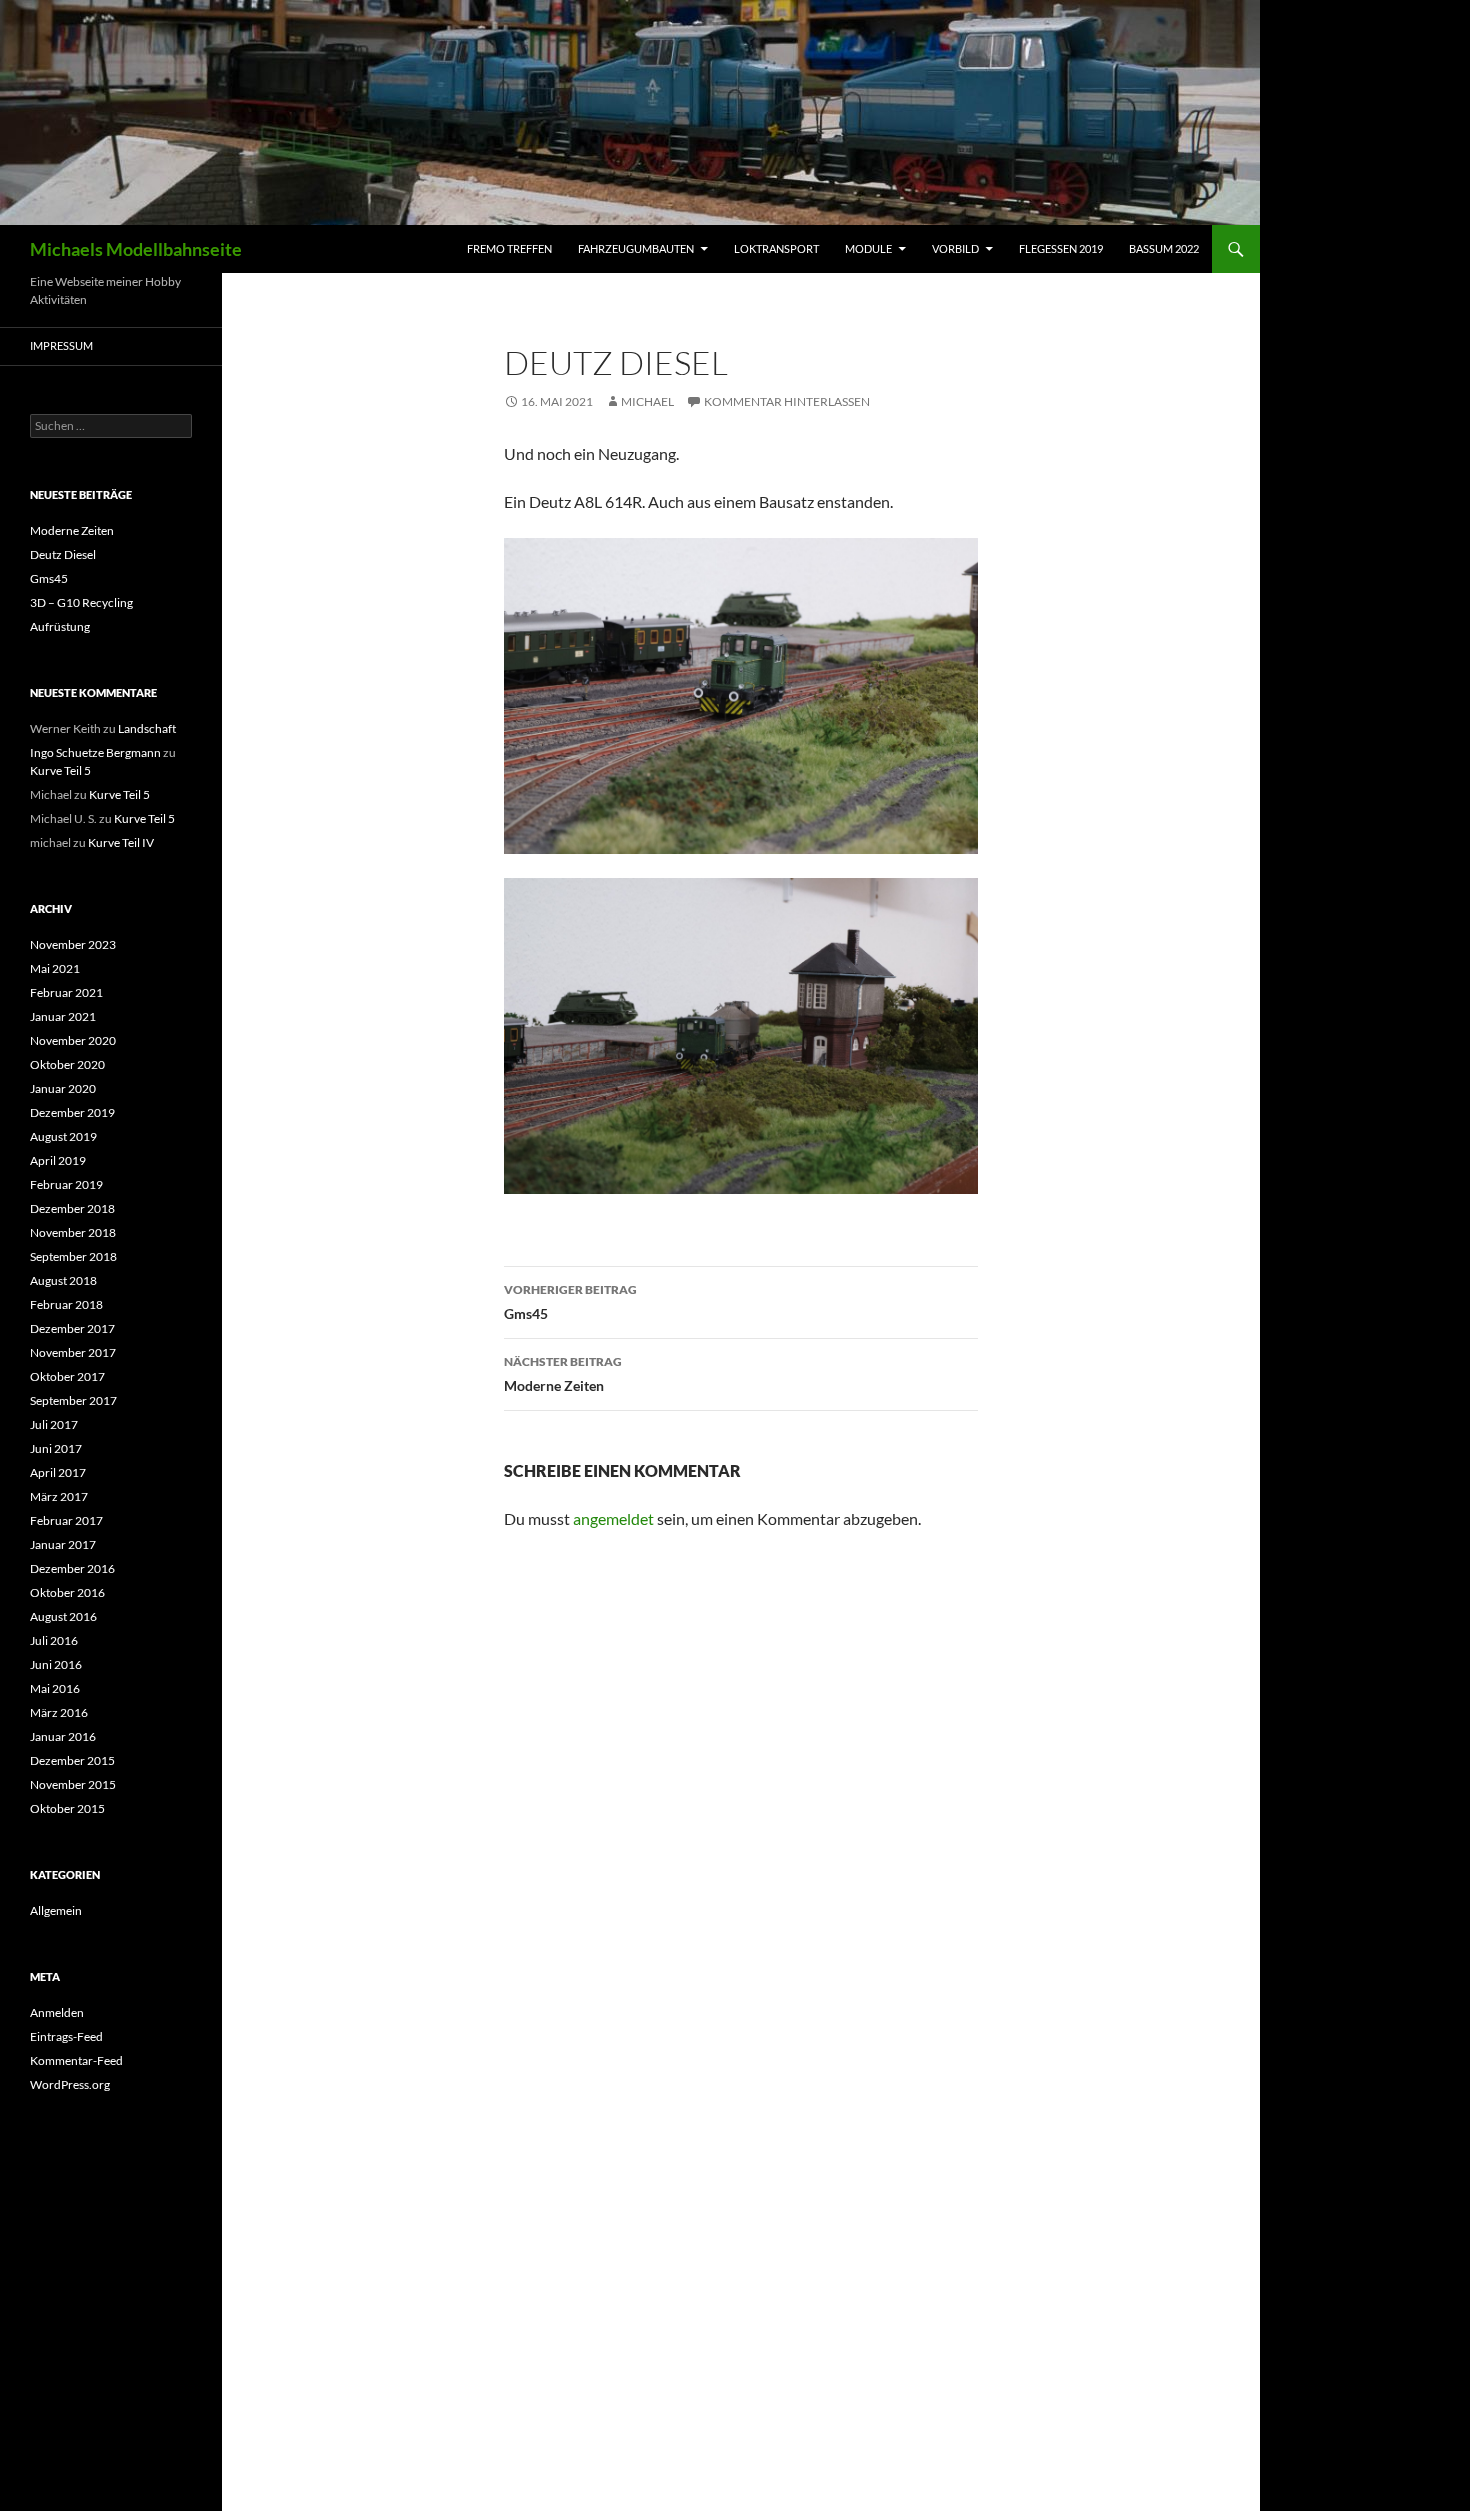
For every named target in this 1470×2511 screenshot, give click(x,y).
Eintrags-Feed (66, 2036)
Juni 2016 (56, 1664)
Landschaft (147, 728)
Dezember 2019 (72, 1112)
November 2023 (73, 944)
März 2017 (59, 1496)
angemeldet (613, 1518)
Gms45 (570, 1302)
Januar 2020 (63, 1088)
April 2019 (58, 1160)
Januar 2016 (63, 1736)
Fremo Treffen (509, 248)
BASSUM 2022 (1164, 248)
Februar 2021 (66, 992)
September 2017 (73, 1400)
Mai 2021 (55, 968)
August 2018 (63, 1280)
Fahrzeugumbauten (636, 248)
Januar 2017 (63, 1544)
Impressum (61, 345)
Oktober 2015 (67, 1808)
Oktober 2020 (67, 1064)
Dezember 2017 (72, 1328)
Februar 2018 (66, 1304)
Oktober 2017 (67, 1376)
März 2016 (59, 1712)
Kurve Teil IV (121, 842)
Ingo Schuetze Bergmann (95, 752)
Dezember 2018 (72, 1208)
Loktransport (776, 248)
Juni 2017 (56, 1448)
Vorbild (955, 248)
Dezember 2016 (72, 1568)
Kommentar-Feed (76, 2060)
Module (868, 248)
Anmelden (57, 2012)
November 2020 (73, 1040)
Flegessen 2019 (1061, 248)
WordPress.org (70, 2084)
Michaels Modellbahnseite (136, 249)
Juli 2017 (54, 1424)
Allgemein (56, 1910)
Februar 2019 (66, 1184)
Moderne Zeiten (563, 1374)
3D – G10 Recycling (81, 602)
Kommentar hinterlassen (787, 401)
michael (647, 401)
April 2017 (58, 1472)
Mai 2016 (55, 1688)
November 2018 (73, 1232)
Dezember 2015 (72, 1760)
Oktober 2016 (67, 1592)
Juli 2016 (54, 1640)
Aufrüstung (60, 626)
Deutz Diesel (63, 554)
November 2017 (73, 1352)
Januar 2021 (63, 1016)
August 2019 (63, 1136)
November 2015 (73, 1784)
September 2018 (73, 1256)
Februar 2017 (66, 1520)
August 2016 (63, 1616)
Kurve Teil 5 (60, 770)
